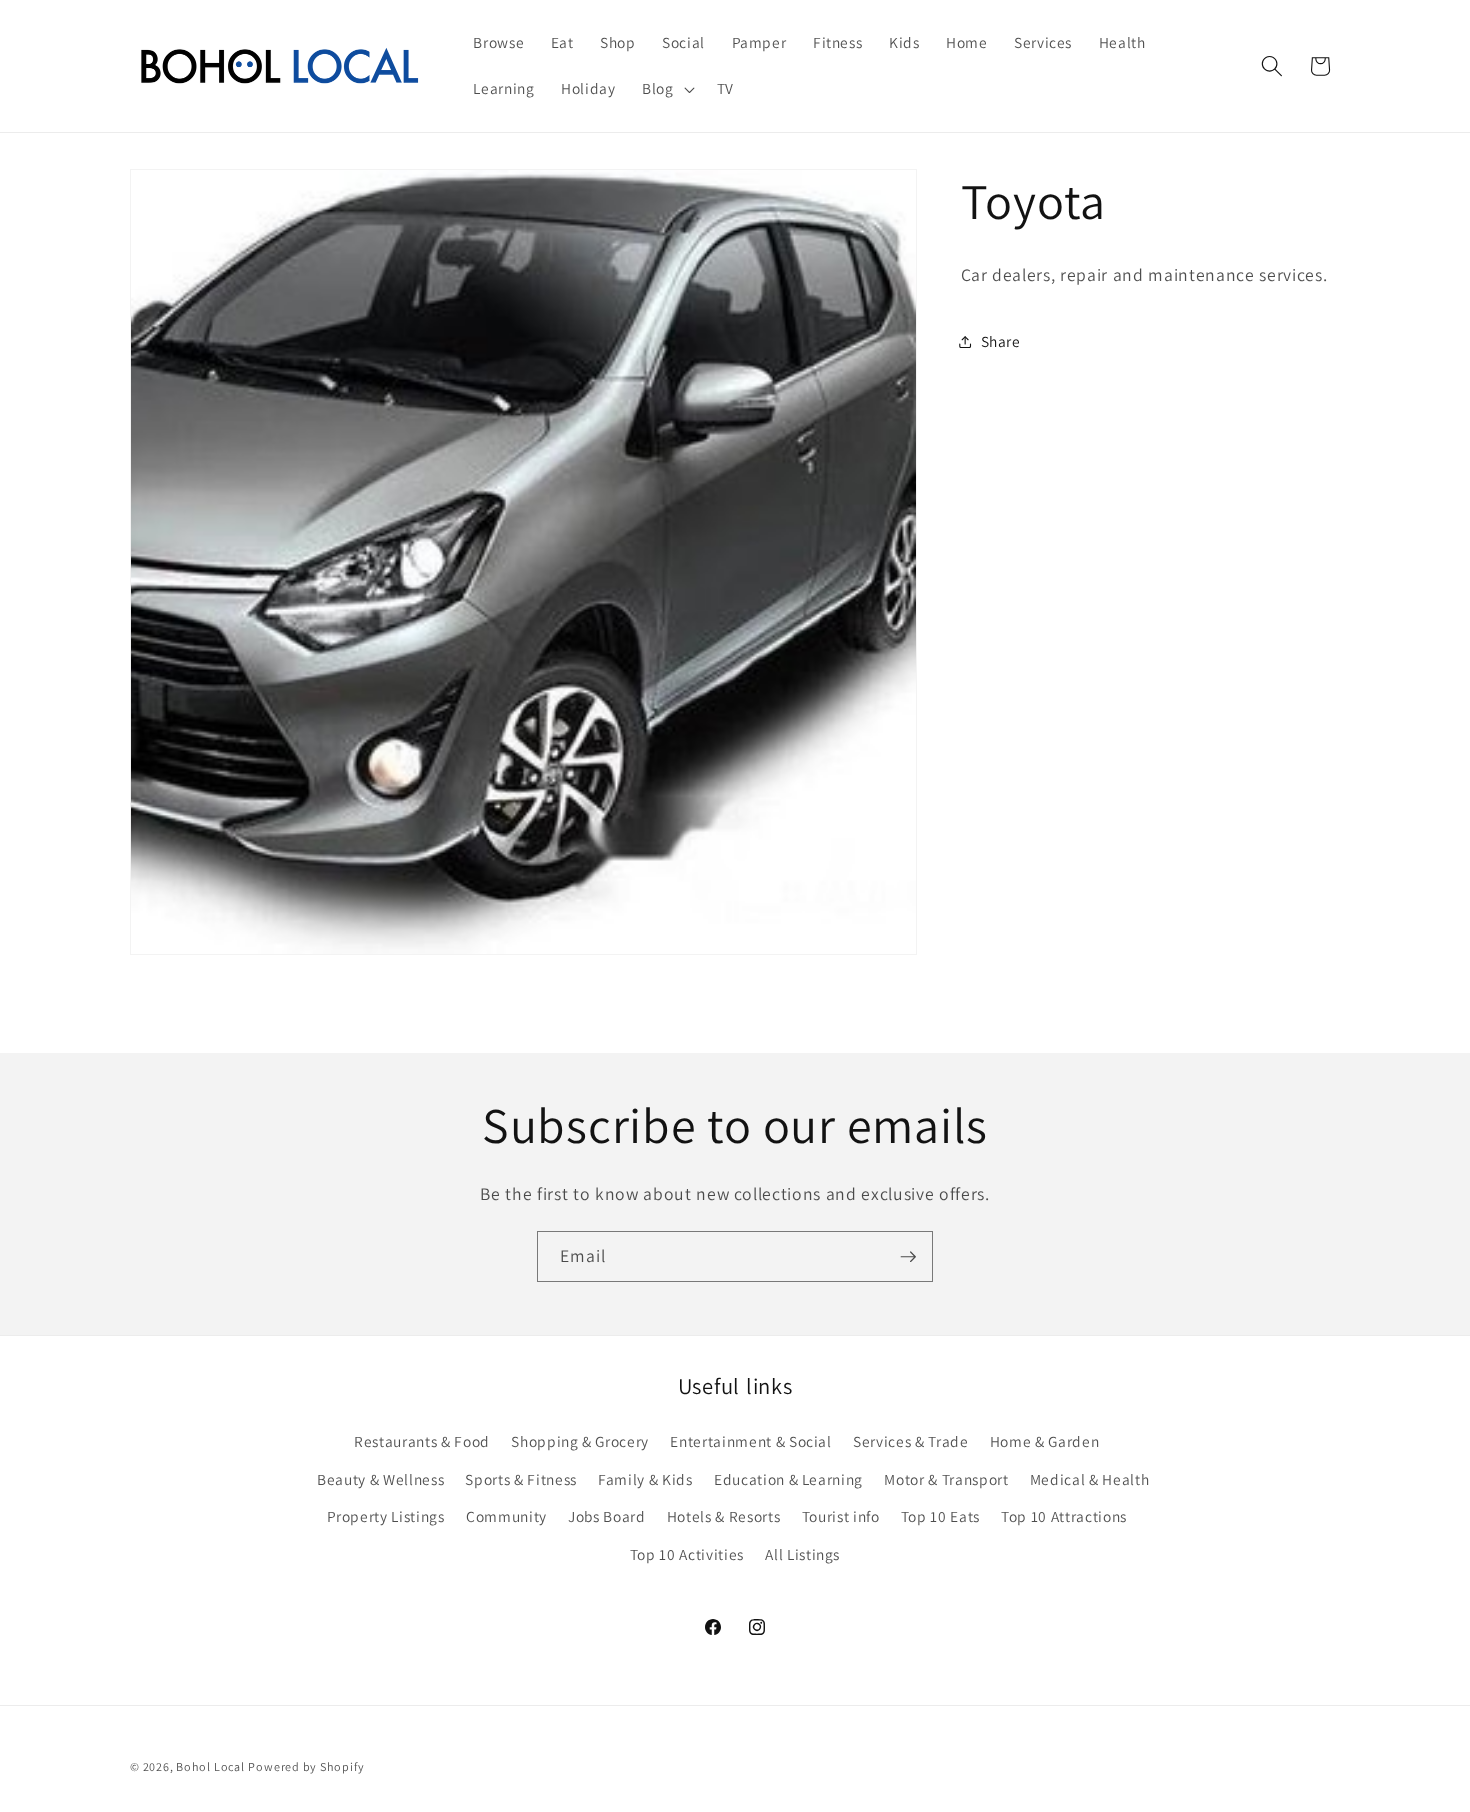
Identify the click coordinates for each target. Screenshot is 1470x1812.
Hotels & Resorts (724, 1516)
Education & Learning (788, 1478)
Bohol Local (210, 1765)
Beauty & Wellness (380, 1478)
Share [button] (1001, 341)
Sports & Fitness (521, 1478)
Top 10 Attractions (1064, 1516)
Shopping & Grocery (580, 1440)
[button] (666, 89)
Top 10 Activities (687, 1553)
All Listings (802, 1553)
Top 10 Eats (940, 1516)
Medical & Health (1090, 1478)
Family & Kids (645, 1478)
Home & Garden (1045, 1440)
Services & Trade (911, 1440)
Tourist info (841, 1516)
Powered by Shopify (306, 1765)
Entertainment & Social (751, 1440)
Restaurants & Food (422, 1440)
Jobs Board (607, 1516)
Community (506, 1516)
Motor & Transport (946, 1478)
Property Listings (386, 1516)
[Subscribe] (908, 1257)
